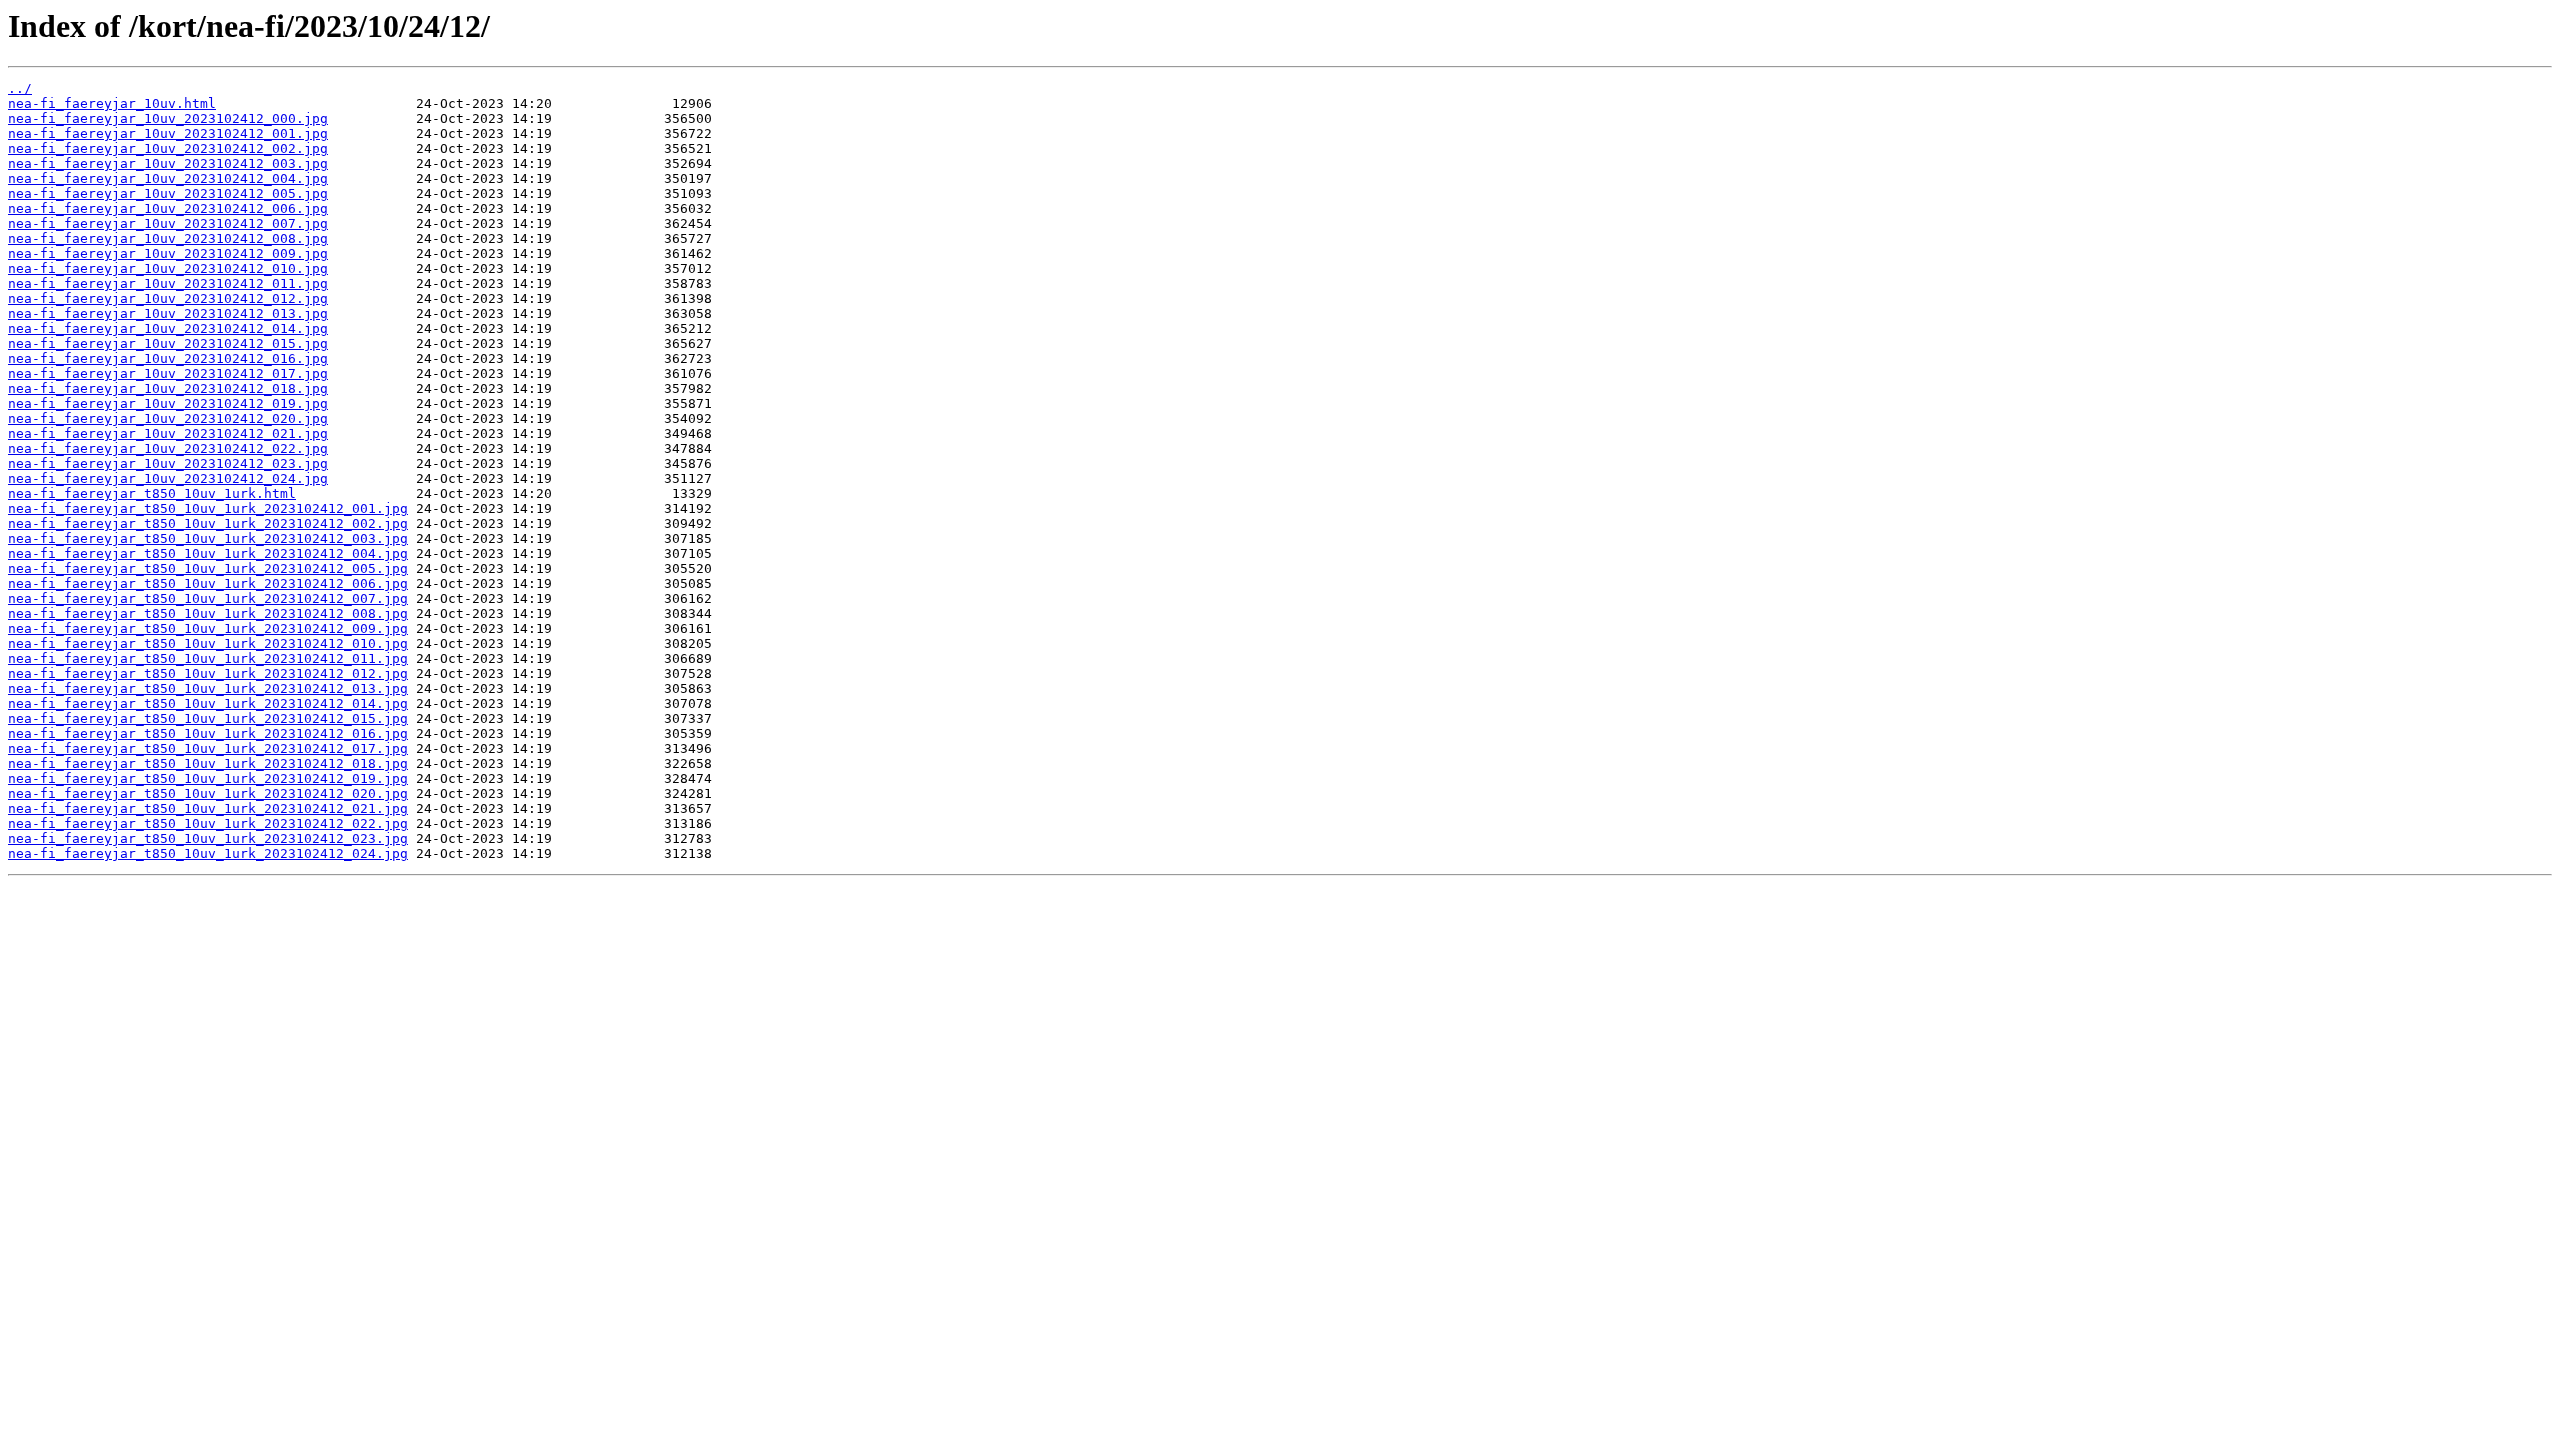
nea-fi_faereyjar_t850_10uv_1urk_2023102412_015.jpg (208, 718)
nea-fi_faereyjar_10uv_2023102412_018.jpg (168, 388)
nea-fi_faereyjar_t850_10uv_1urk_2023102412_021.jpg (208, 808)
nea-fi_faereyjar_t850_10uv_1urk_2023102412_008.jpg (208, 613)
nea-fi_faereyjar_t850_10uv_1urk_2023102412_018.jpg (208, 763)
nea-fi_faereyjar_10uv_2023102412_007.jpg (168, 223)
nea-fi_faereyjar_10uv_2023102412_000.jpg (168, 118)
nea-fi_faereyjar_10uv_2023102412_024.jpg (168, 478)
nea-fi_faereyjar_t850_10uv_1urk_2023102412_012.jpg (208, 673)
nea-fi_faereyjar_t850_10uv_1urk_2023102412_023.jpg (208, 838)
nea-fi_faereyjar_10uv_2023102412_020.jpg (168, 418)
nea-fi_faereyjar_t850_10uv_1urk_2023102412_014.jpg (208, 703)
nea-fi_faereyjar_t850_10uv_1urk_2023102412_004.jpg (208, 553)
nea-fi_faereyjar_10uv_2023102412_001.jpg (168, 133)
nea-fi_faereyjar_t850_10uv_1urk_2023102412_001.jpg (208, 508)
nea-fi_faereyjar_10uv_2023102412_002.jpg (168, 148)
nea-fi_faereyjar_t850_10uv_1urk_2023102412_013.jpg (208, 688)
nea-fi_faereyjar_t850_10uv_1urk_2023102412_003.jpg (208, 538)
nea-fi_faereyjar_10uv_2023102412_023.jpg (168, 463)
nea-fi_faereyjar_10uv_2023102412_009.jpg (168, 253)
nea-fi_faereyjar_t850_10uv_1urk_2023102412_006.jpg (208, 583)
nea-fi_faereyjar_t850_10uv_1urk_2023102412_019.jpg (208, 778)
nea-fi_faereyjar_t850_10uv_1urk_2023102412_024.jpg (208, 853)
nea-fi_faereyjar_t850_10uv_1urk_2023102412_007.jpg (208, 598)
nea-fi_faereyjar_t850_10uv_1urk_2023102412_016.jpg (208, 733)
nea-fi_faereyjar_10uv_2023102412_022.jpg (168, 448)
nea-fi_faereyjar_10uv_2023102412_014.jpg (168, 328)
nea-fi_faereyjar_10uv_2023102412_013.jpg (168, 313)
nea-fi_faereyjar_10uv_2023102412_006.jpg (168, 208)
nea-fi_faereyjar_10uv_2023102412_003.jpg (168, 163)
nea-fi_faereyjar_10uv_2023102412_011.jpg (168, 283)
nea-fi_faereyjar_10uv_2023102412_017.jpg (168, 373)
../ (20, 88)
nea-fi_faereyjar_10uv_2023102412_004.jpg (168, 178)
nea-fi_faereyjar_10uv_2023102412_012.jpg (168, 298)
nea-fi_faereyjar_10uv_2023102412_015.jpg (168, 343)
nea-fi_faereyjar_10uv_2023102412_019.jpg (168, 403)
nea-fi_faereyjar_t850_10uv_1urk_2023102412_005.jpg (208, 568)
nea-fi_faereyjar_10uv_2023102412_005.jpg (168, 193)
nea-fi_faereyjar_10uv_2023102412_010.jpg (168, 268)
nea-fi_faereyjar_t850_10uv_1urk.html (152, 493)
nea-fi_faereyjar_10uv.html (112, 103)
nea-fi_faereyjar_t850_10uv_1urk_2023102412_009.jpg (208, 628)
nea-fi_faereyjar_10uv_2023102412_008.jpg (168, 238)
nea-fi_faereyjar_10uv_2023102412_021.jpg (168, 433)
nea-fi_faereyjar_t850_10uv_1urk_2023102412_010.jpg (208, 643)
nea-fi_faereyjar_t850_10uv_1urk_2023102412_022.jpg (208, 823)
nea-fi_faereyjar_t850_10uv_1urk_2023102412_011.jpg (208, 658)
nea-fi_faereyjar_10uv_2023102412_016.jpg (168, 358)
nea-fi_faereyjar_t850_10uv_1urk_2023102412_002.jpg (208, 523)
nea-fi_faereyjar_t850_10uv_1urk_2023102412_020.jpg (208, 793)
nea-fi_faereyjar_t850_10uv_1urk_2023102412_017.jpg (208, 748)
